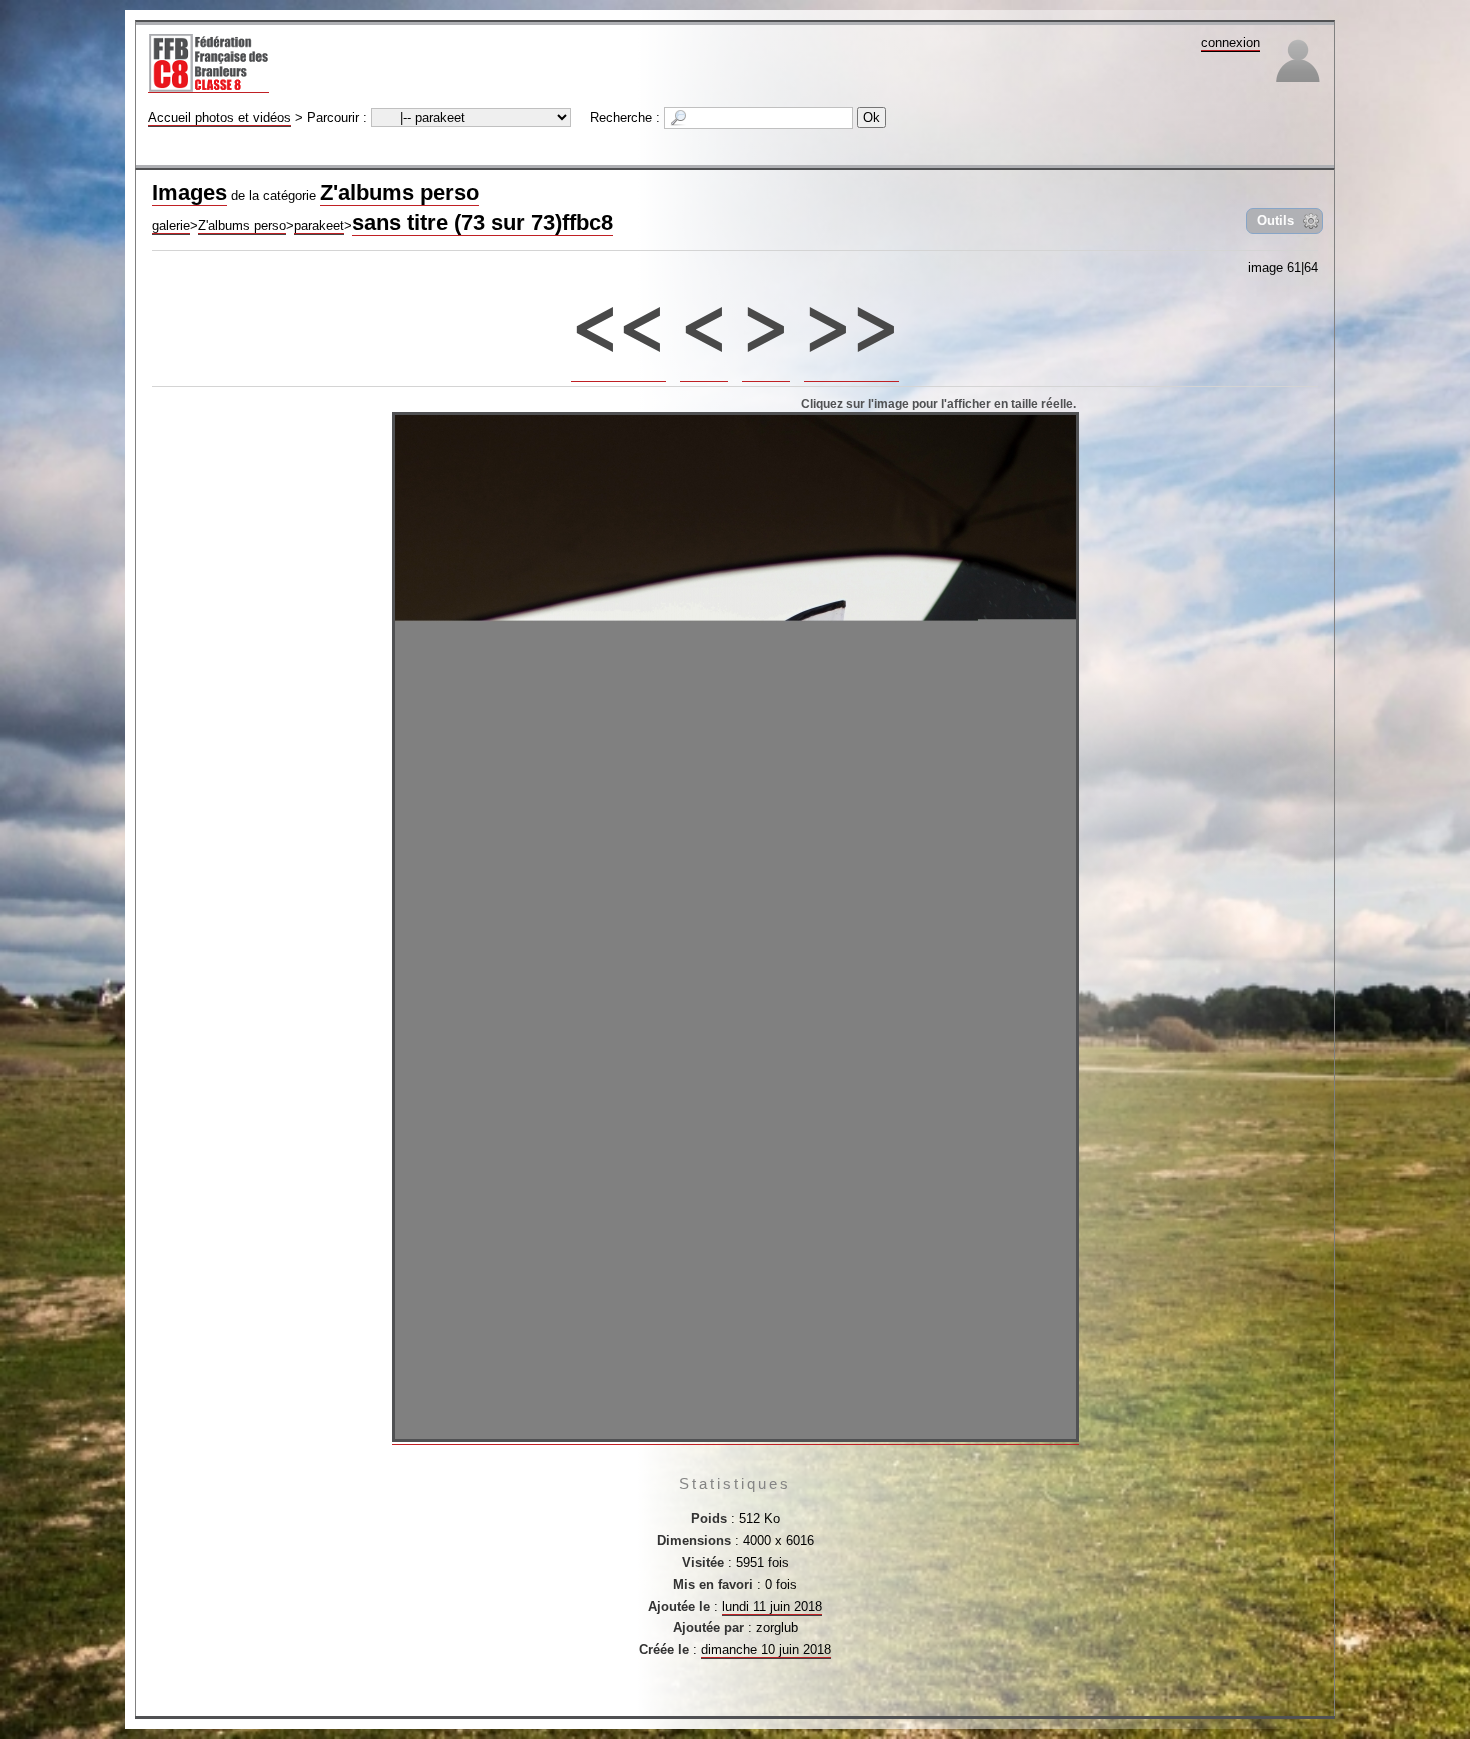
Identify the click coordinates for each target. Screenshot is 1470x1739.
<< (619, 317)
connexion (1230, 42)
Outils (1275, 220)
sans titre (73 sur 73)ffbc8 (482, 222)
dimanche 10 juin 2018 (766, 1649)
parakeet (319, 225)
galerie (171, 225)
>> (852, 317)
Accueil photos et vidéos (219, 117)
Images (189, 192)
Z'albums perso (399, 192)
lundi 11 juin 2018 (772, 1606)
